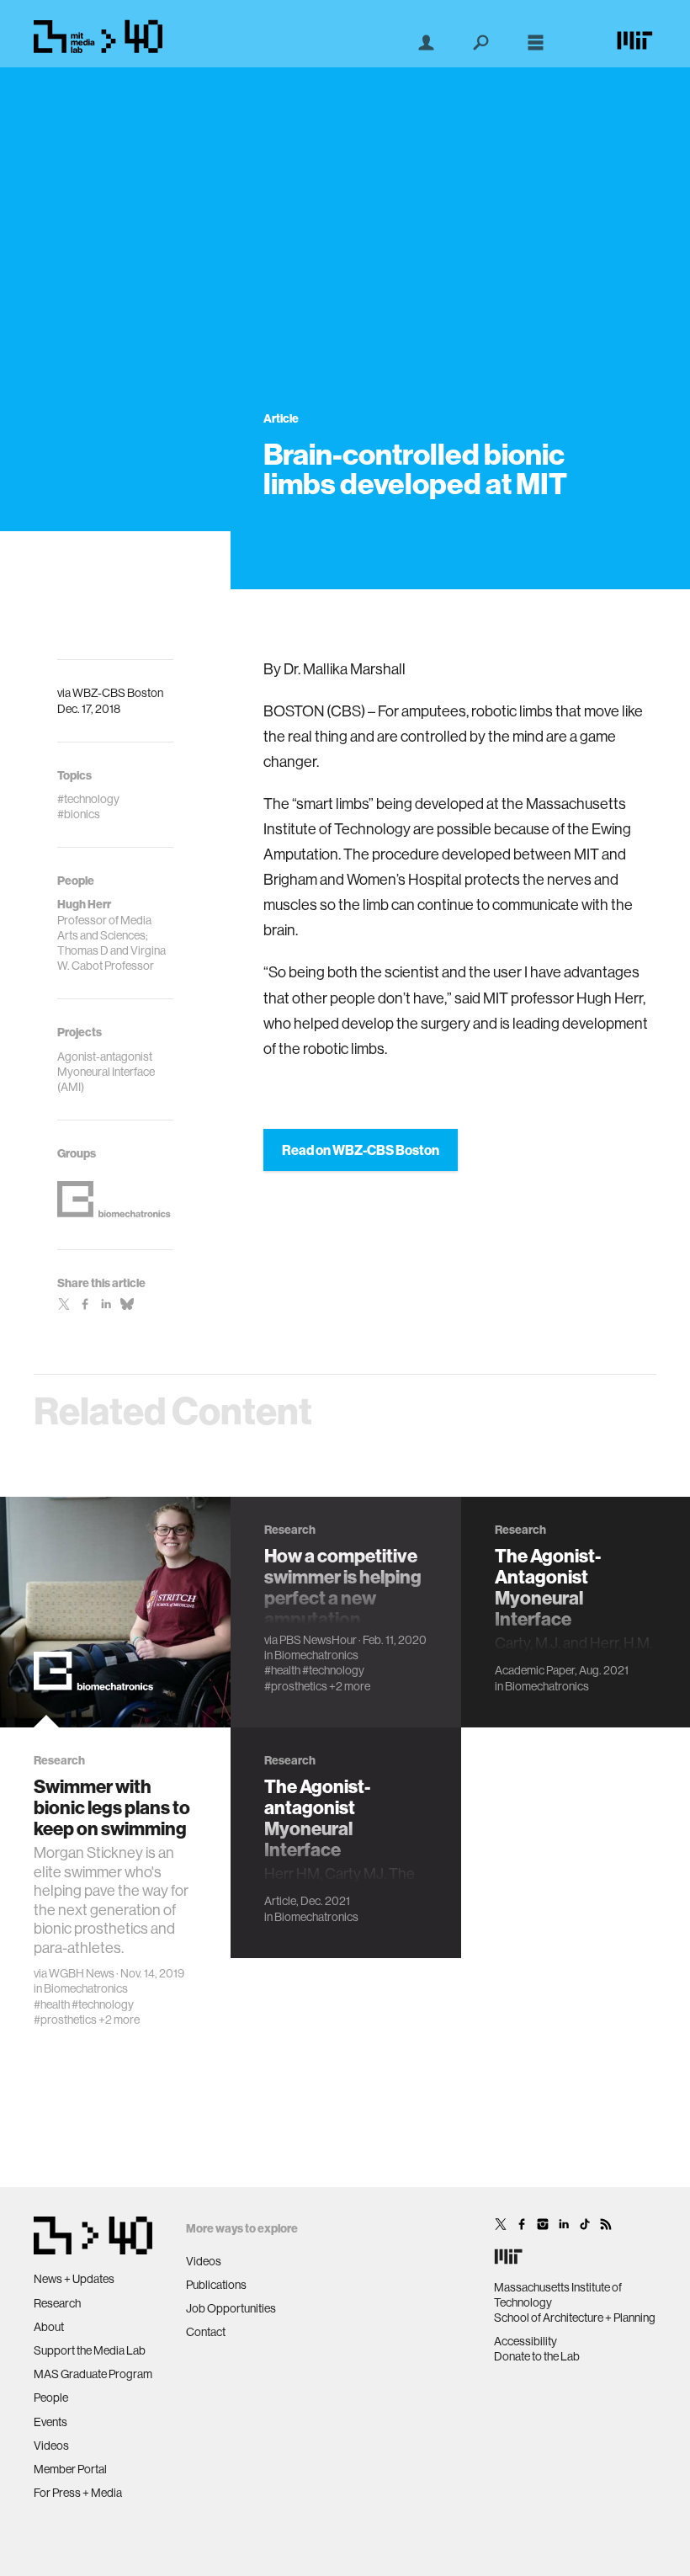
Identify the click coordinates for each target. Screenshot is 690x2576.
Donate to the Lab (537, 2356)
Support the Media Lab (90, 2350)
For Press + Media (78, 2493)
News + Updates (74, 2279)
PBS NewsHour (318, 1640)
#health (52, 2004)
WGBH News (82, 1973)
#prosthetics (65, 2020)
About (49, 2327)
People (51, 2398)
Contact (206, 2332)
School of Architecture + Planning (575, 2318)
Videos (51, 2446)
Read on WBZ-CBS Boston (361, 1150)
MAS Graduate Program (93, 2374)
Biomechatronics (86, 1988)
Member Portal (70, 2469)
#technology (103, 2004)
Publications (216, 2285)
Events (50, 2422)
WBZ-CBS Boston (118, 693)
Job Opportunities (231, 2308)
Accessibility (525, 2341)
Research (57, 2303)
